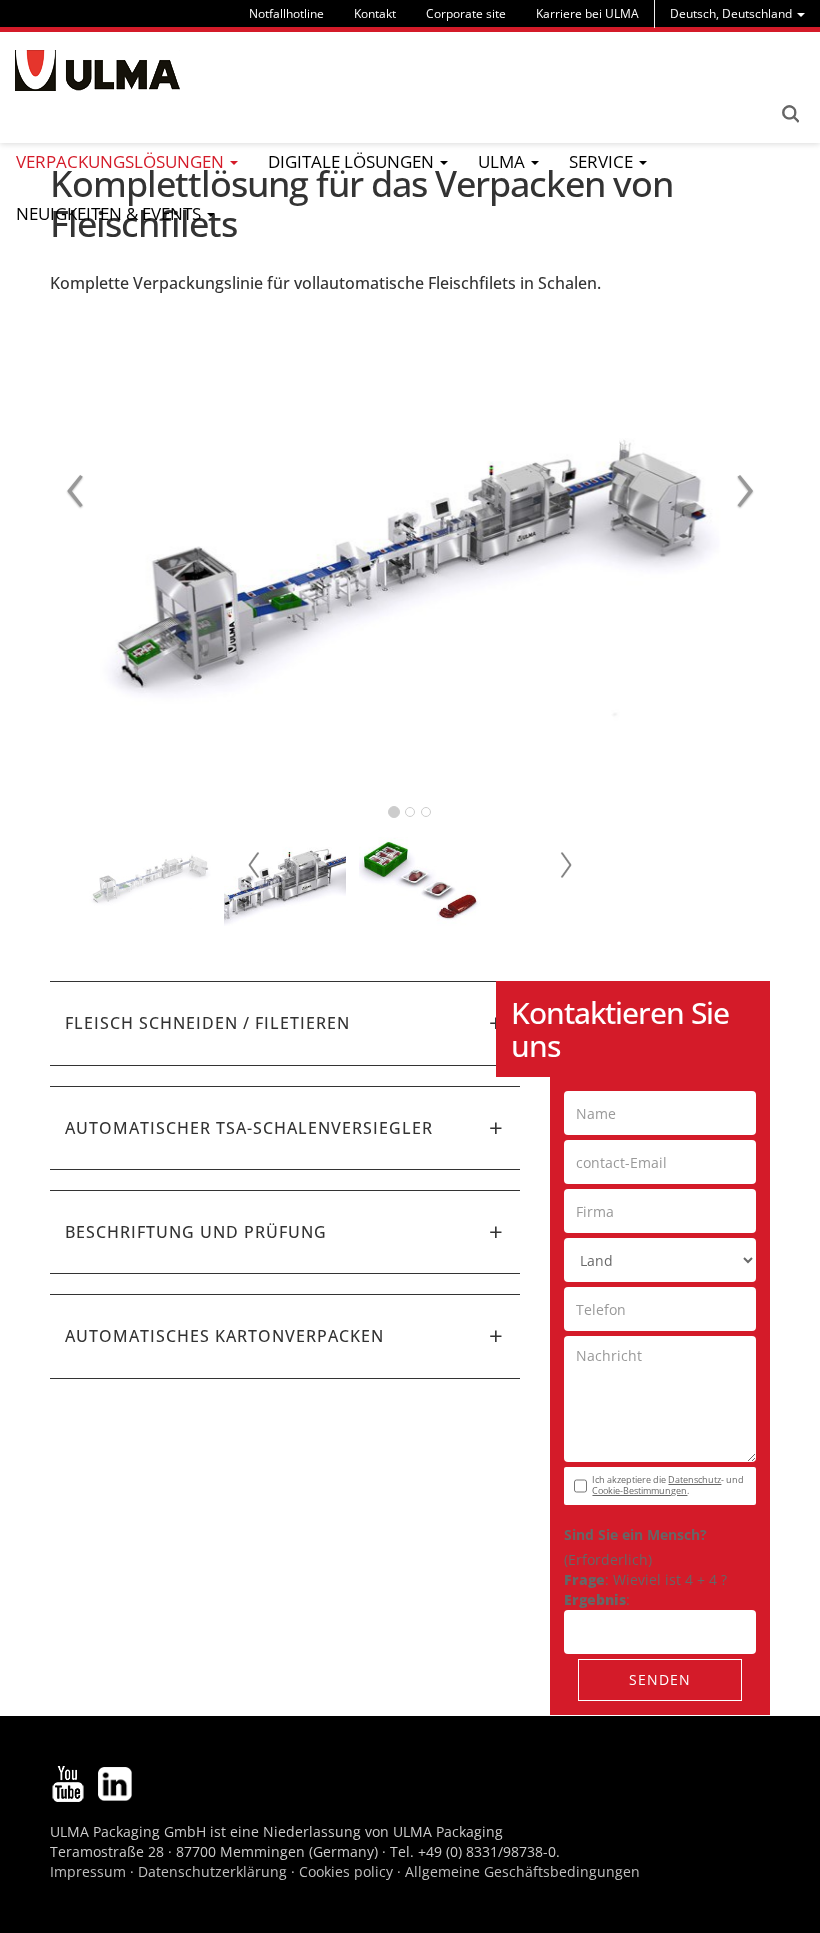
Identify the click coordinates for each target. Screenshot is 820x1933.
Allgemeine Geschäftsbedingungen (522, 1871)
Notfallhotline (286, 13)
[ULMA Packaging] (97, 70)
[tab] (285, 1023)
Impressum (88, 1871)
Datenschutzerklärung (214, 1871)
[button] (285, 1023)
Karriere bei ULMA (587, 13)
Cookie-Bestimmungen (639, 1490)
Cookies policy (346, 1871)
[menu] (737, 13)
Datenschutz (694, 1479)
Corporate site (466, 13)
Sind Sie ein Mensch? (635, 1534)
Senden (660, 1679)
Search (790, 114)
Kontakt (375, 13)
